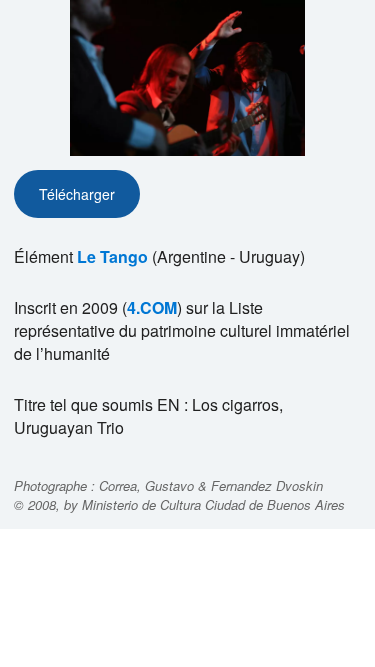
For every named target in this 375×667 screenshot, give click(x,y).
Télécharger (77, 194)
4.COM (152, 307)
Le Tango (112, 256)
